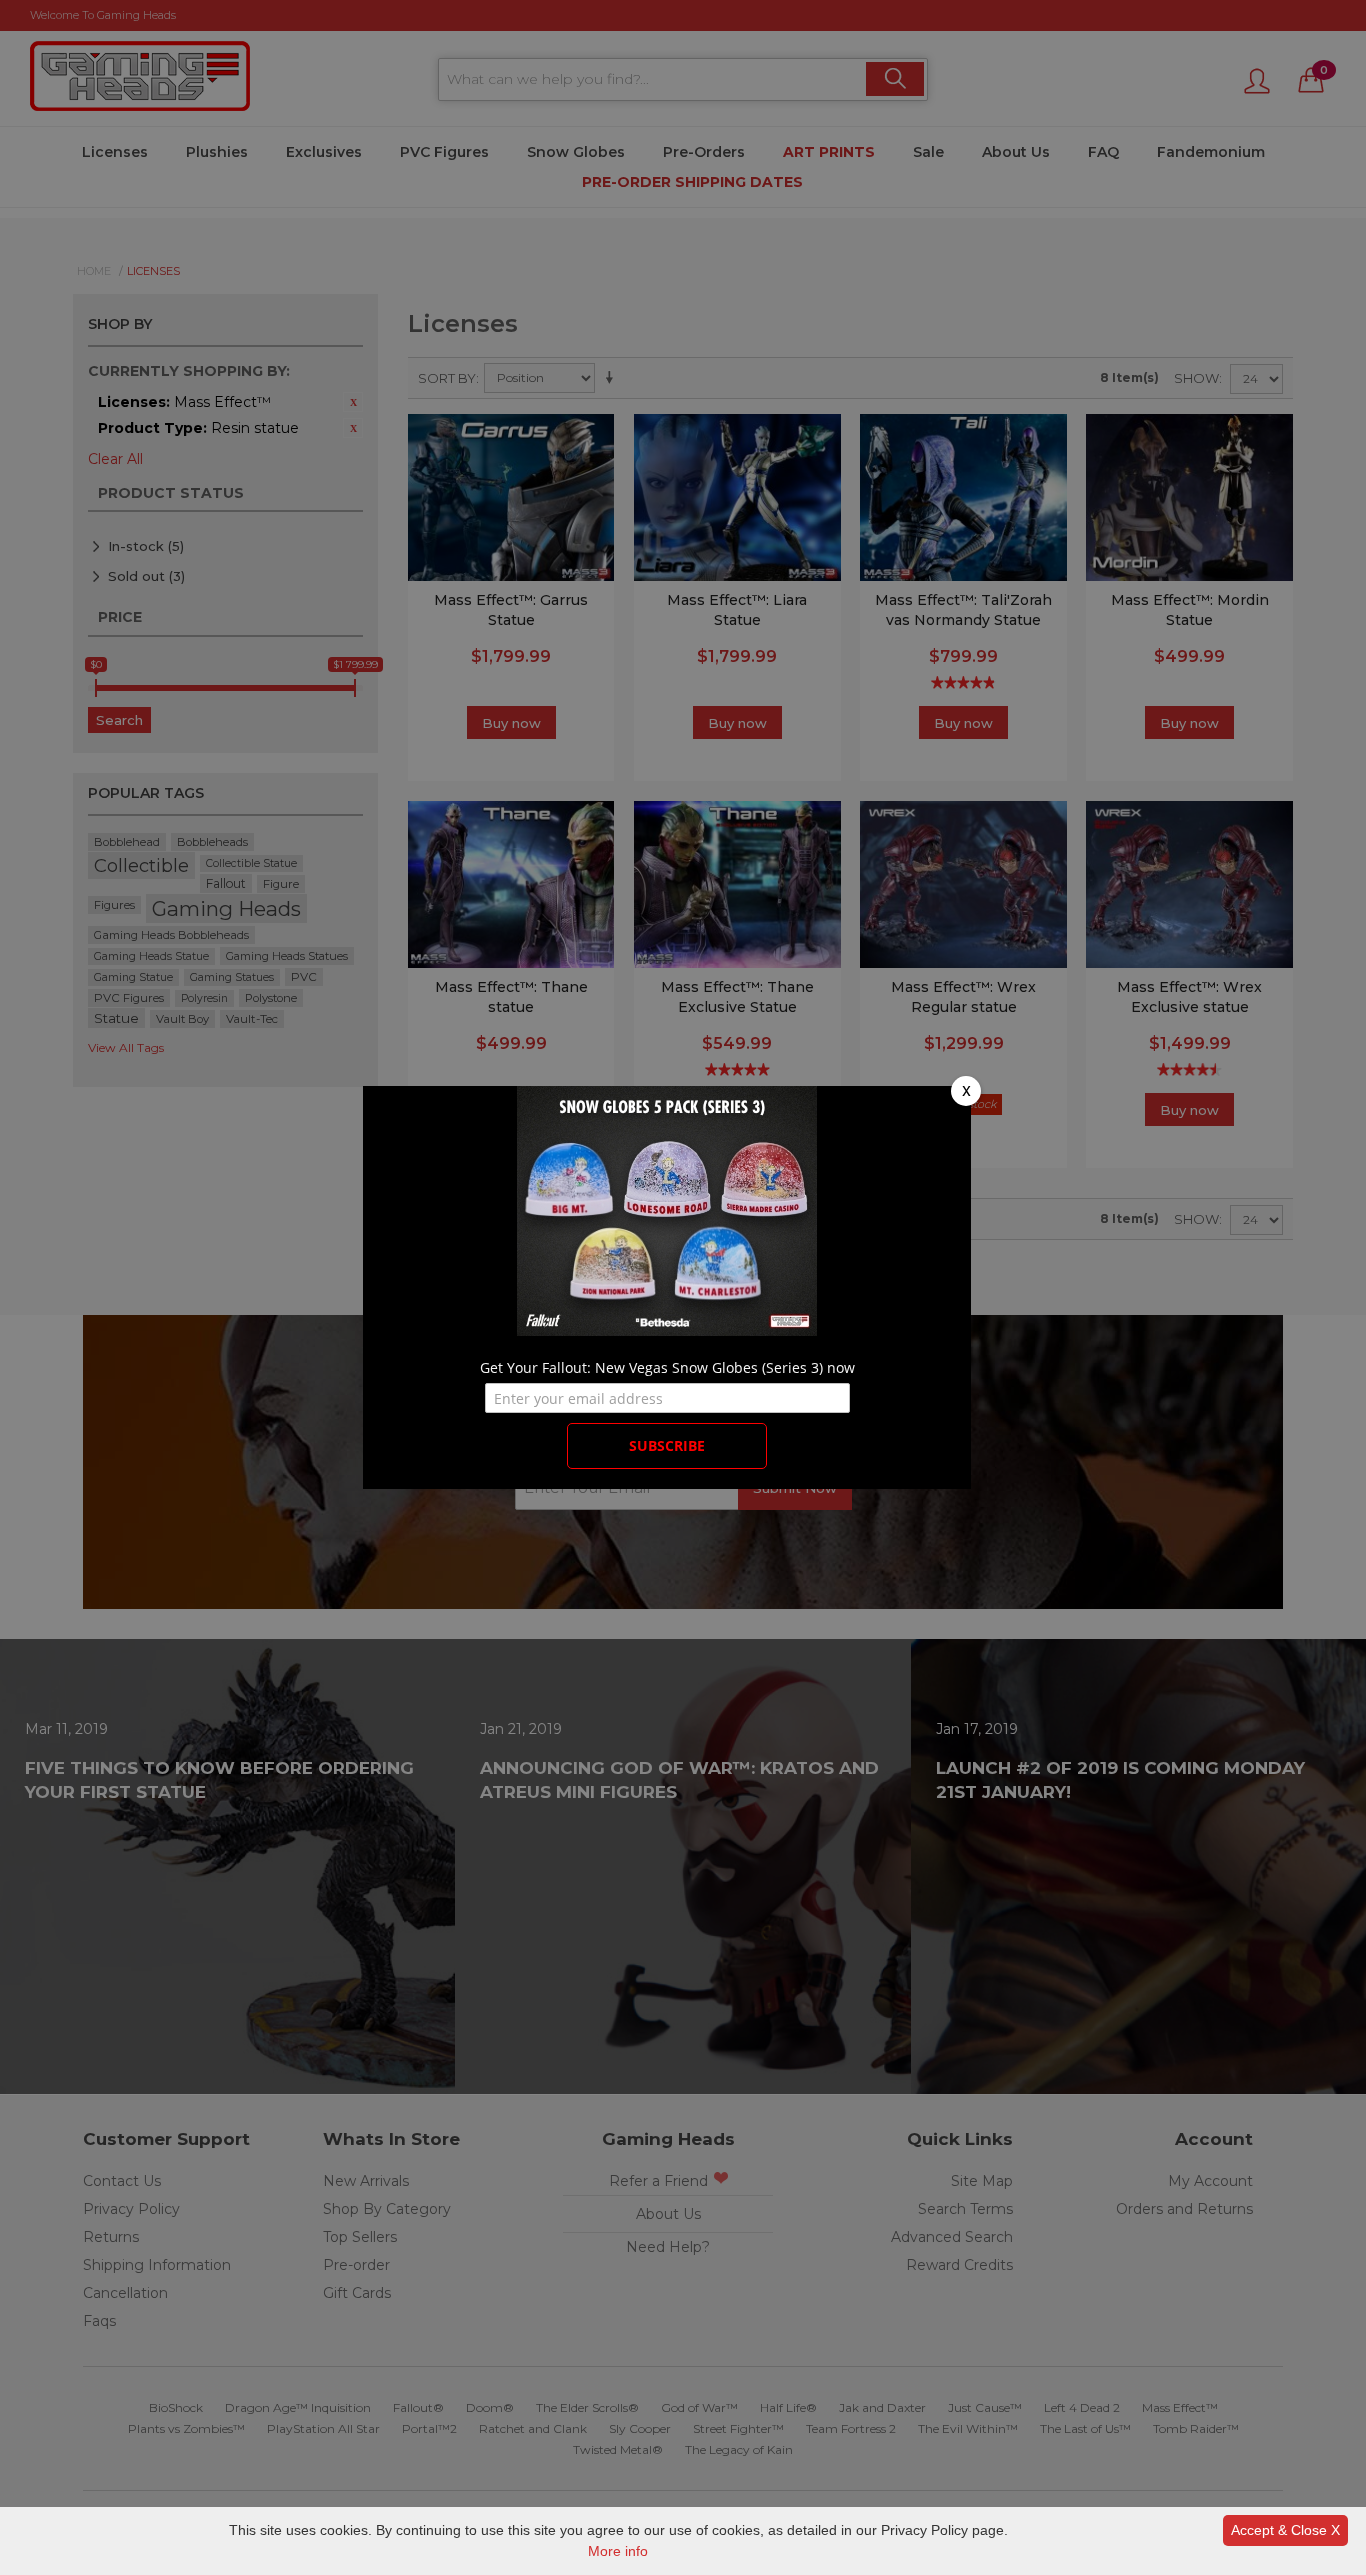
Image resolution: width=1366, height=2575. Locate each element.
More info (618, 2551)
